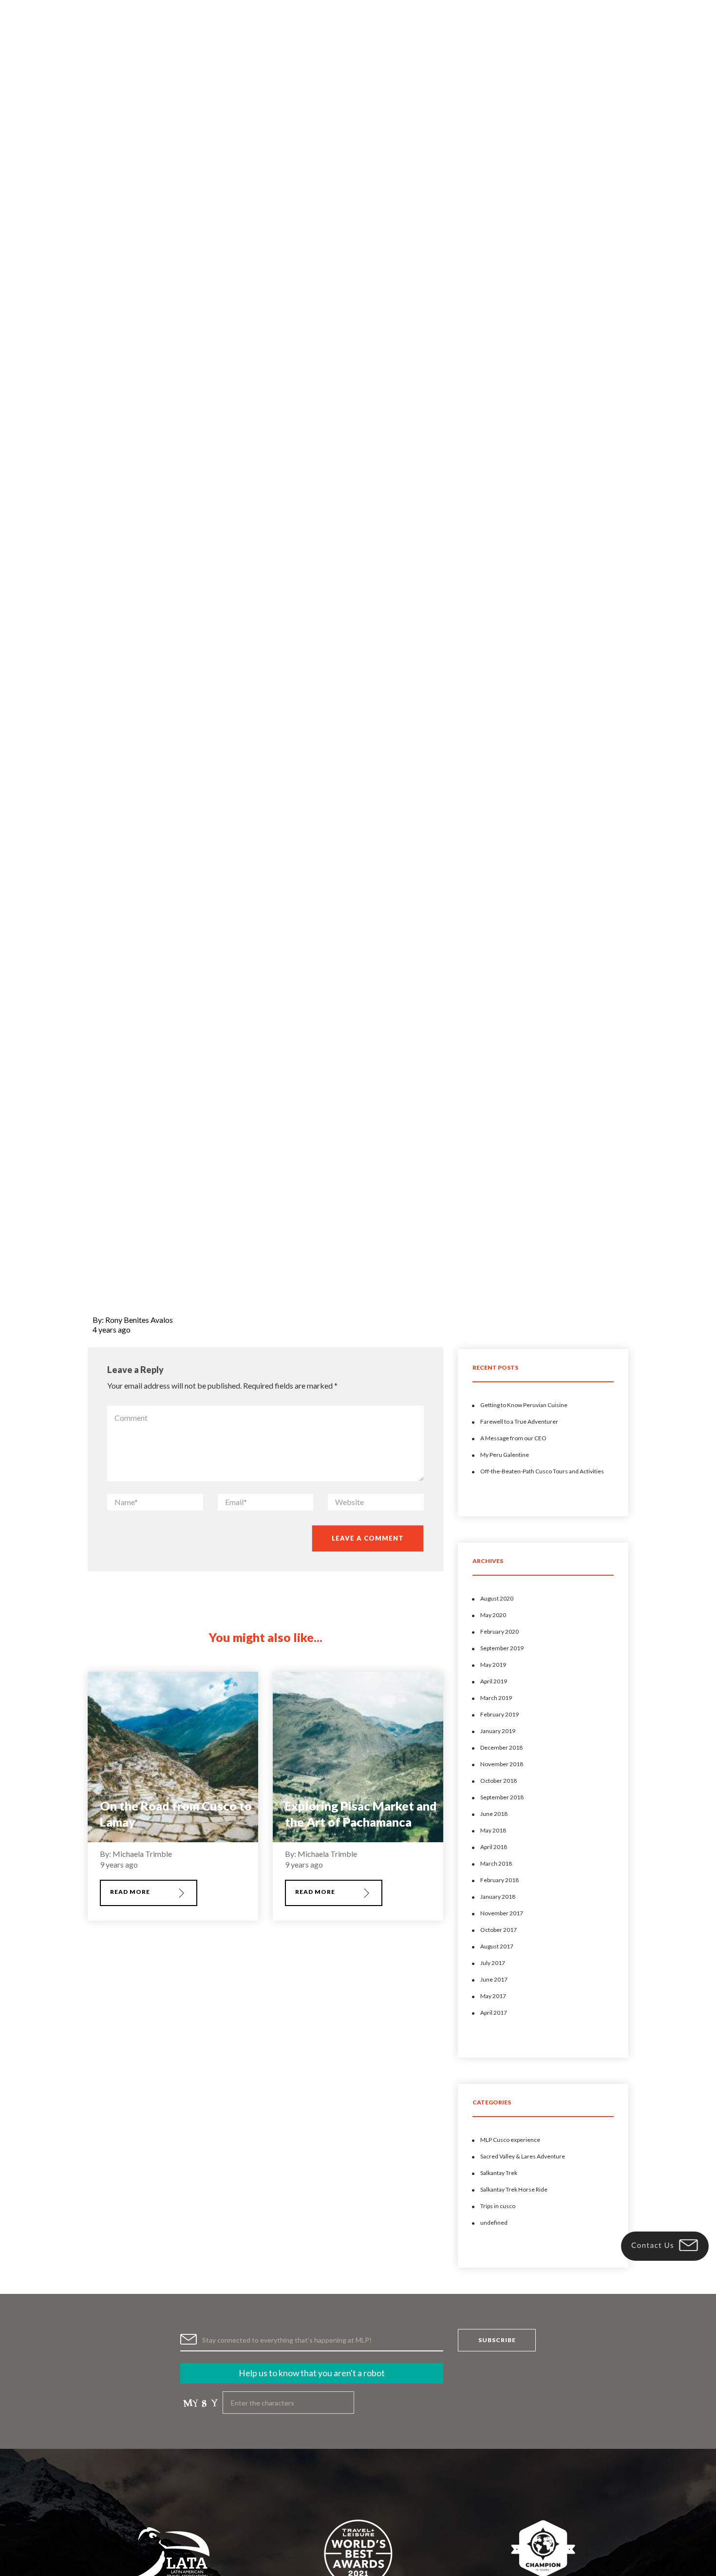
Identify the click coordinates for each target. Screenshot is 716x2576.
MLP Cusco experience (510, 2140)
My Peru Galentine (505, 1455)
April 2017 (494, 2013)
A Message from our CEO (513, 1438)
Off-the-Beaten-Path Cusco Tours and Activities (542, 1471)
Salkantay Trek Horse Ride (514, 2189)
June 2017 (494, 1979)
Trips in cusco (498, 2206)
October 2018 (499, 1781)
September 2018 (502, 1797)
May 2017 (493, 1996)
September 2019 (502, 1648)
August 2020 (497, 1598)
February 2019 (499, 1714)
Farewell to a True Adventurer (519, 1422)
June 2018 (494, 1814)
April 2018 (494, 1847)
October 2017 (499, 1930)
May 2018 (493, 1830)
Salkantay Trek (499, 2173)
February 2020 (499, 1631)
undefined (494, 2223)
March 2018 (496, 1863)
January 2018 (498, 1897)
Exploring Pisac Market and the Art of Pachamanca (361, 1814)
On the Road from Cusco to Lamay (176, 1814)
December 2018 (501, 1747)
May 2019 (493, 1665)
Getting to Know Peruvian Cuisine (524, 1405)
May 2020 (493, 1615)
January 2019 (498, 1731)
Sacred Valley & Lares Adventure (523, 2156)
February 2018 (499, 1880)
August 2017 (497, 1946)
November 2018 (502, 1764)
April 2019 (494, 1681)
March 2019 (496, 1698)
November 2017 (502, 1913)
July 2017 (493, 1963)
